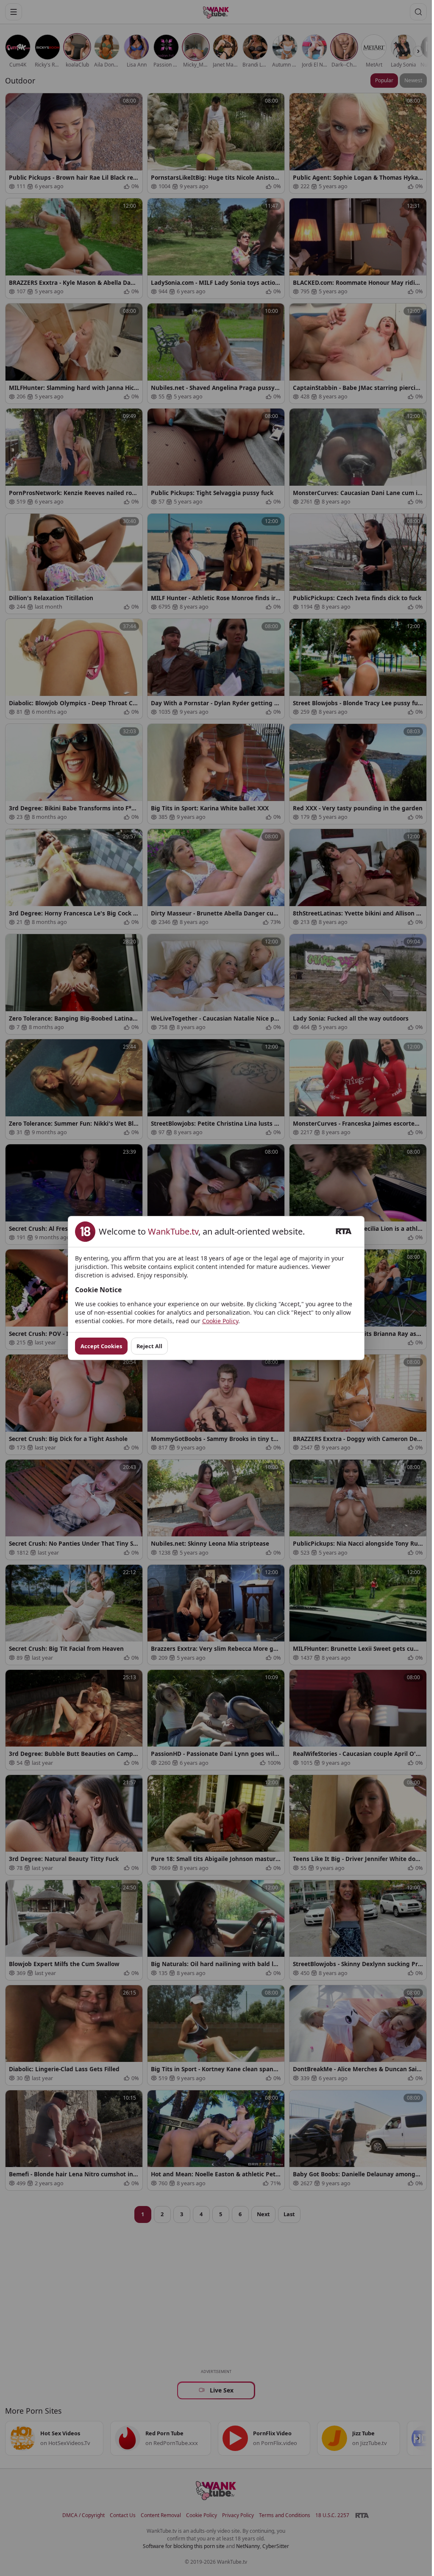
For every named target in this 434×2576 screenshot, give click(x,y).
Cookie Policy (220, 1321)
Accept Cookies (101, 1346)
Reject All (149, 1346)
